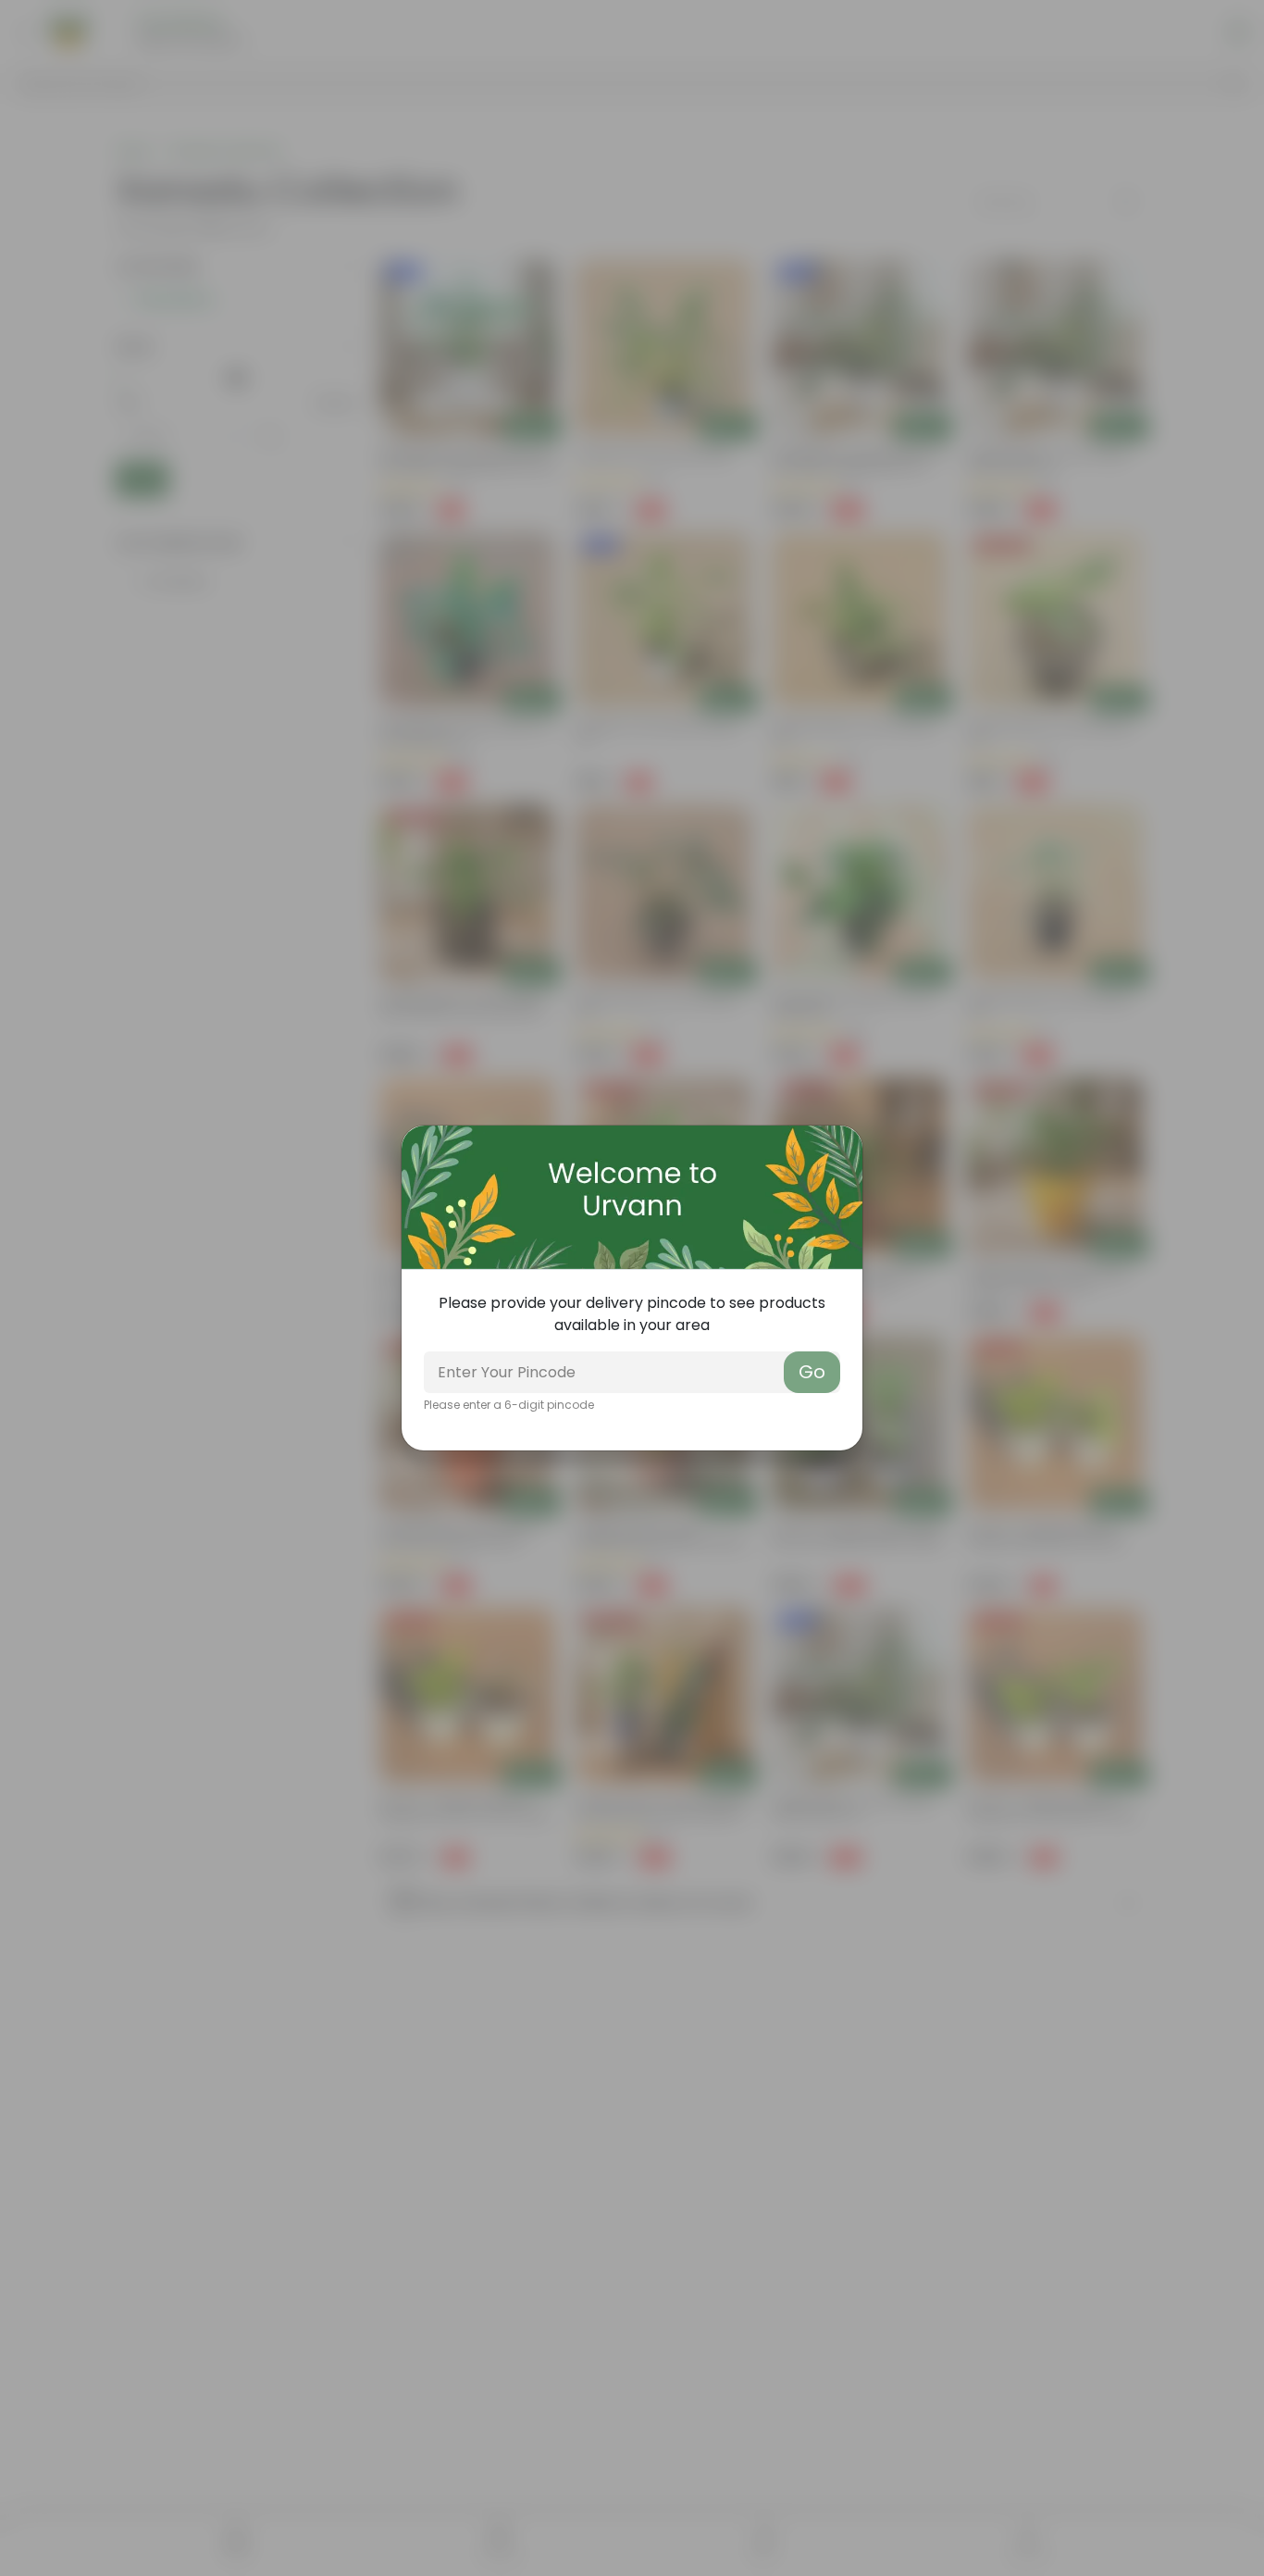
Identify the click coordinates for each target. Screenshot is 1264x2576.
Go (812, 1372)
